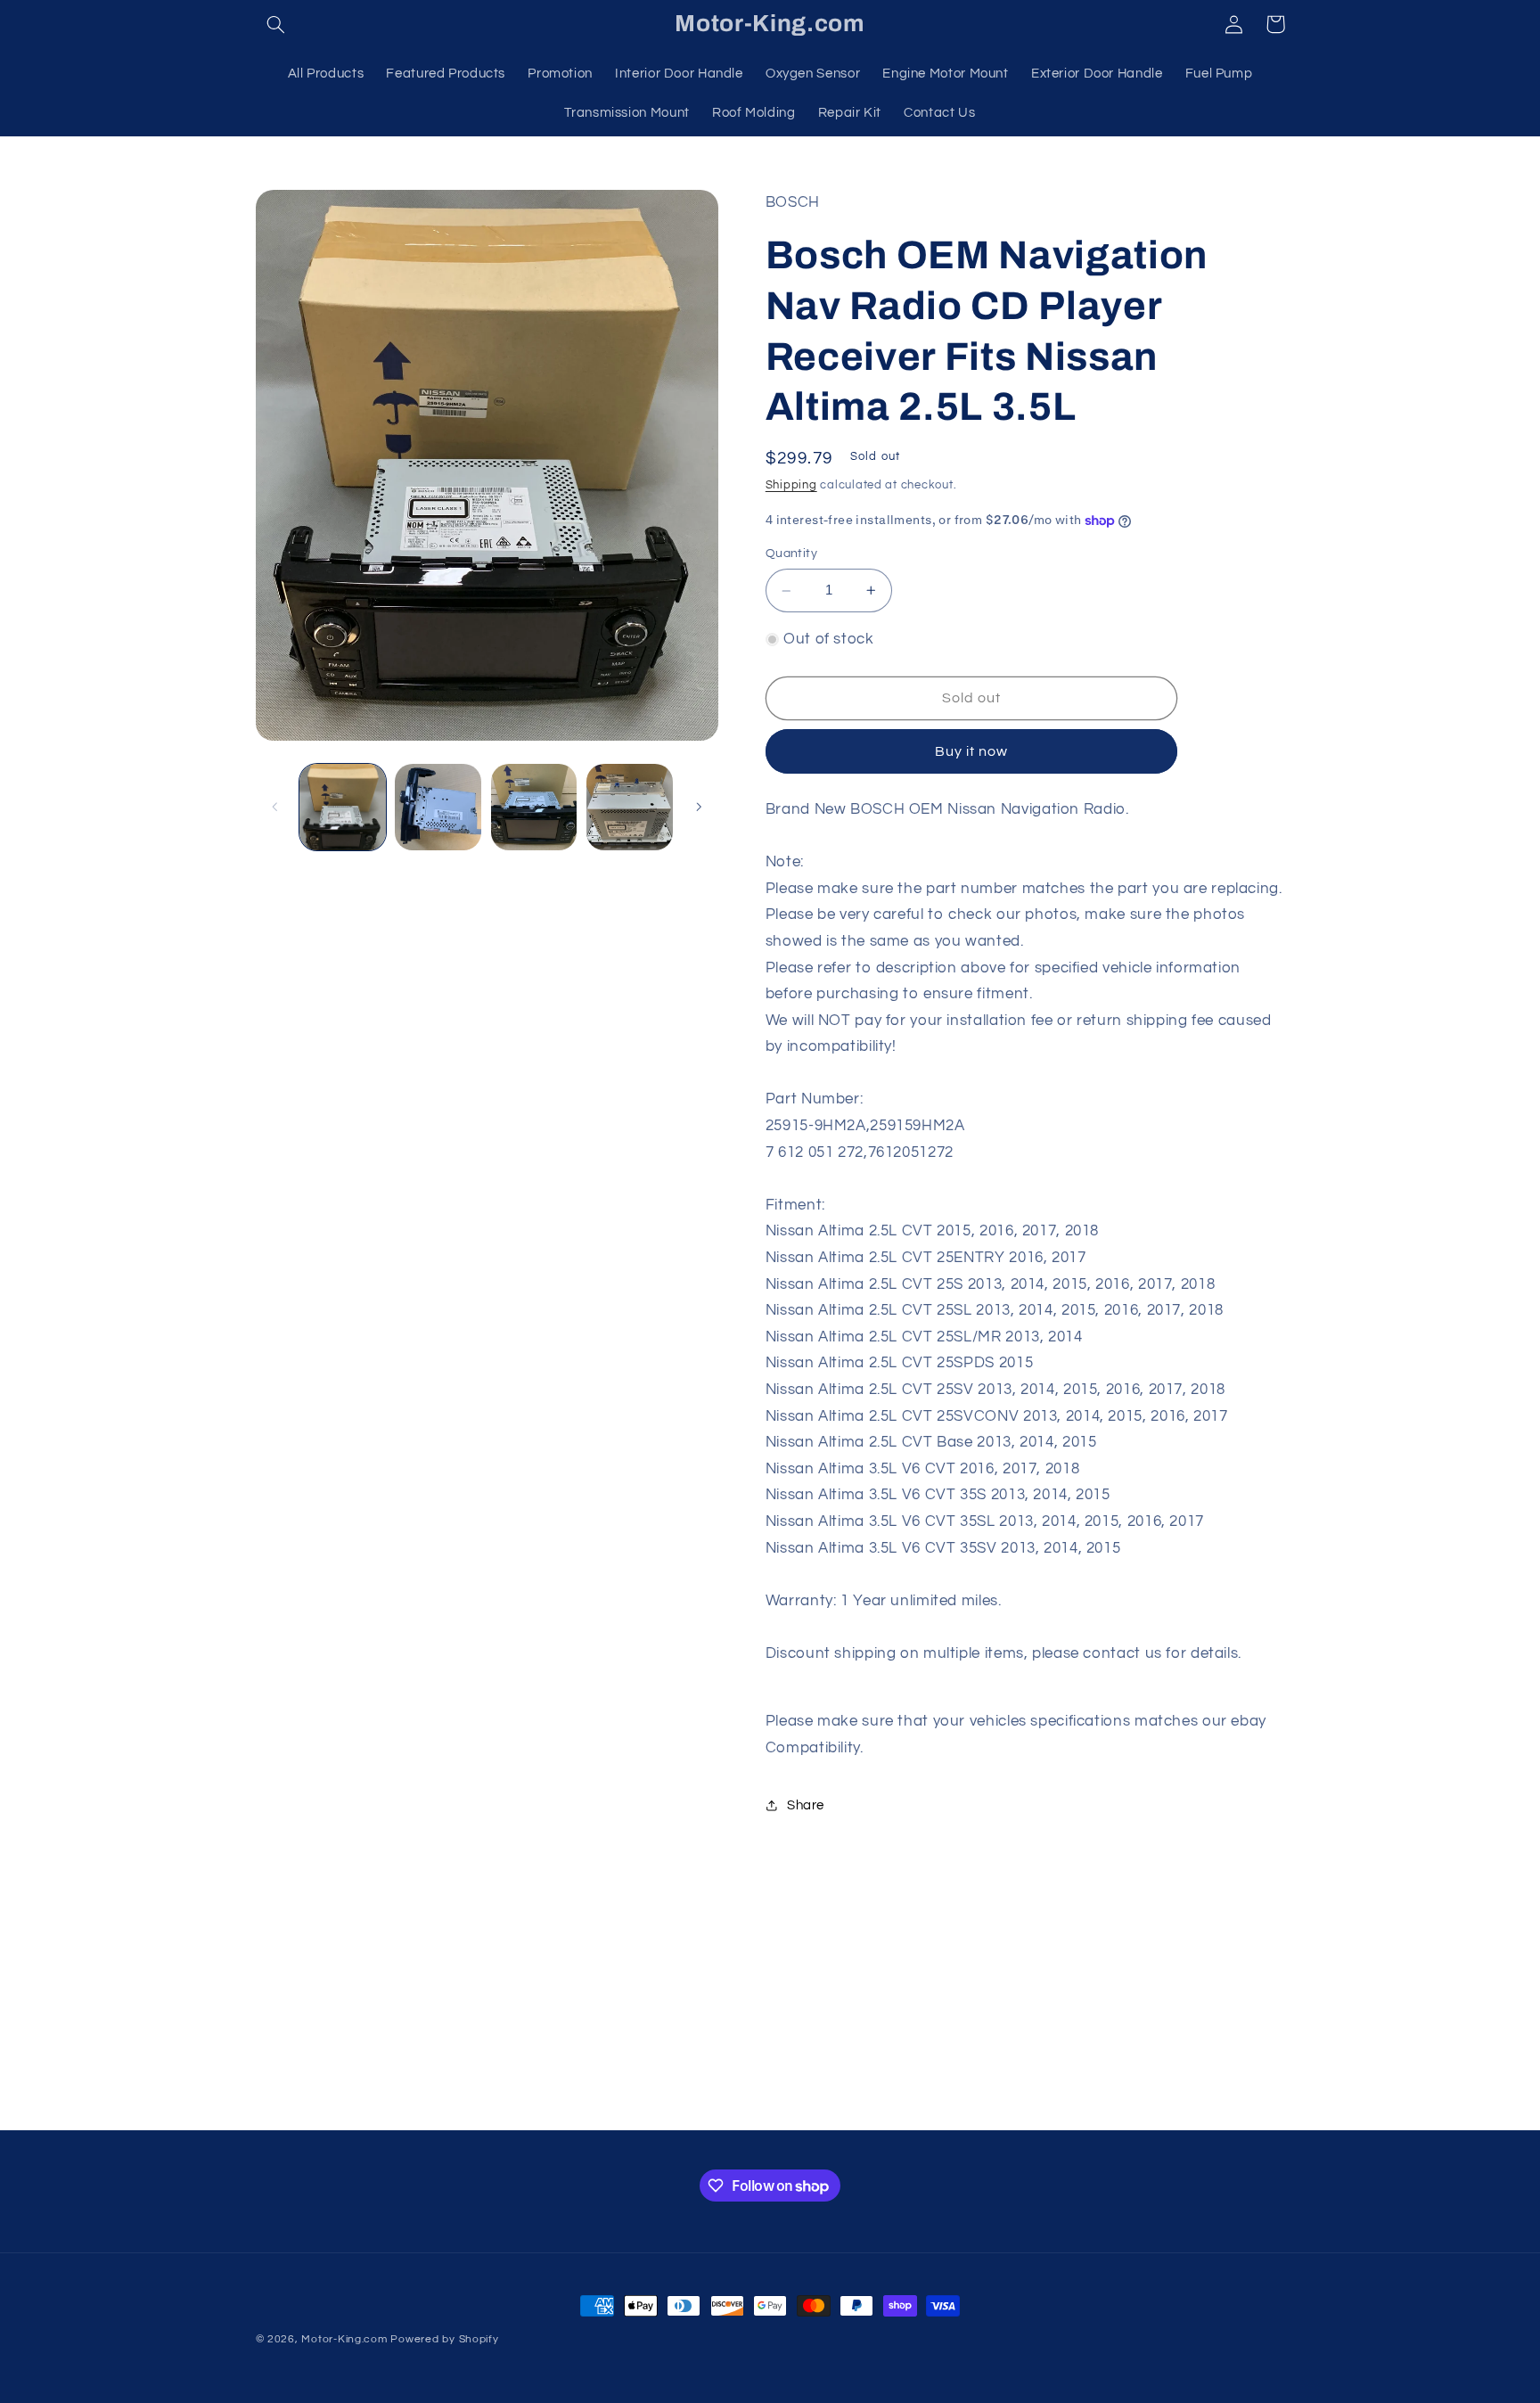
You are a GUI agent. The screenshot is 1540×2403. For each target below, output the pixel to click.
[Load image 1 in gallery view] (343, 807)
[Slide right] (699, 807)
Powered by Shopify (444, 2339)
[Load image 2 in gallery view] (438, 807)
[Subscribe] (917, 2108)
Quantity (791, 554)
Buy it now (972, 751)
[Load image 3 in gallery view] (534, 807)
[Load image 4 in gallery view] (630, 807)
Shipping (791, 485)
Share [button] (806, 1805)
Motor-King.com (344, 2339)
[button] (276, 24)
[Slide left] (275, 807)
